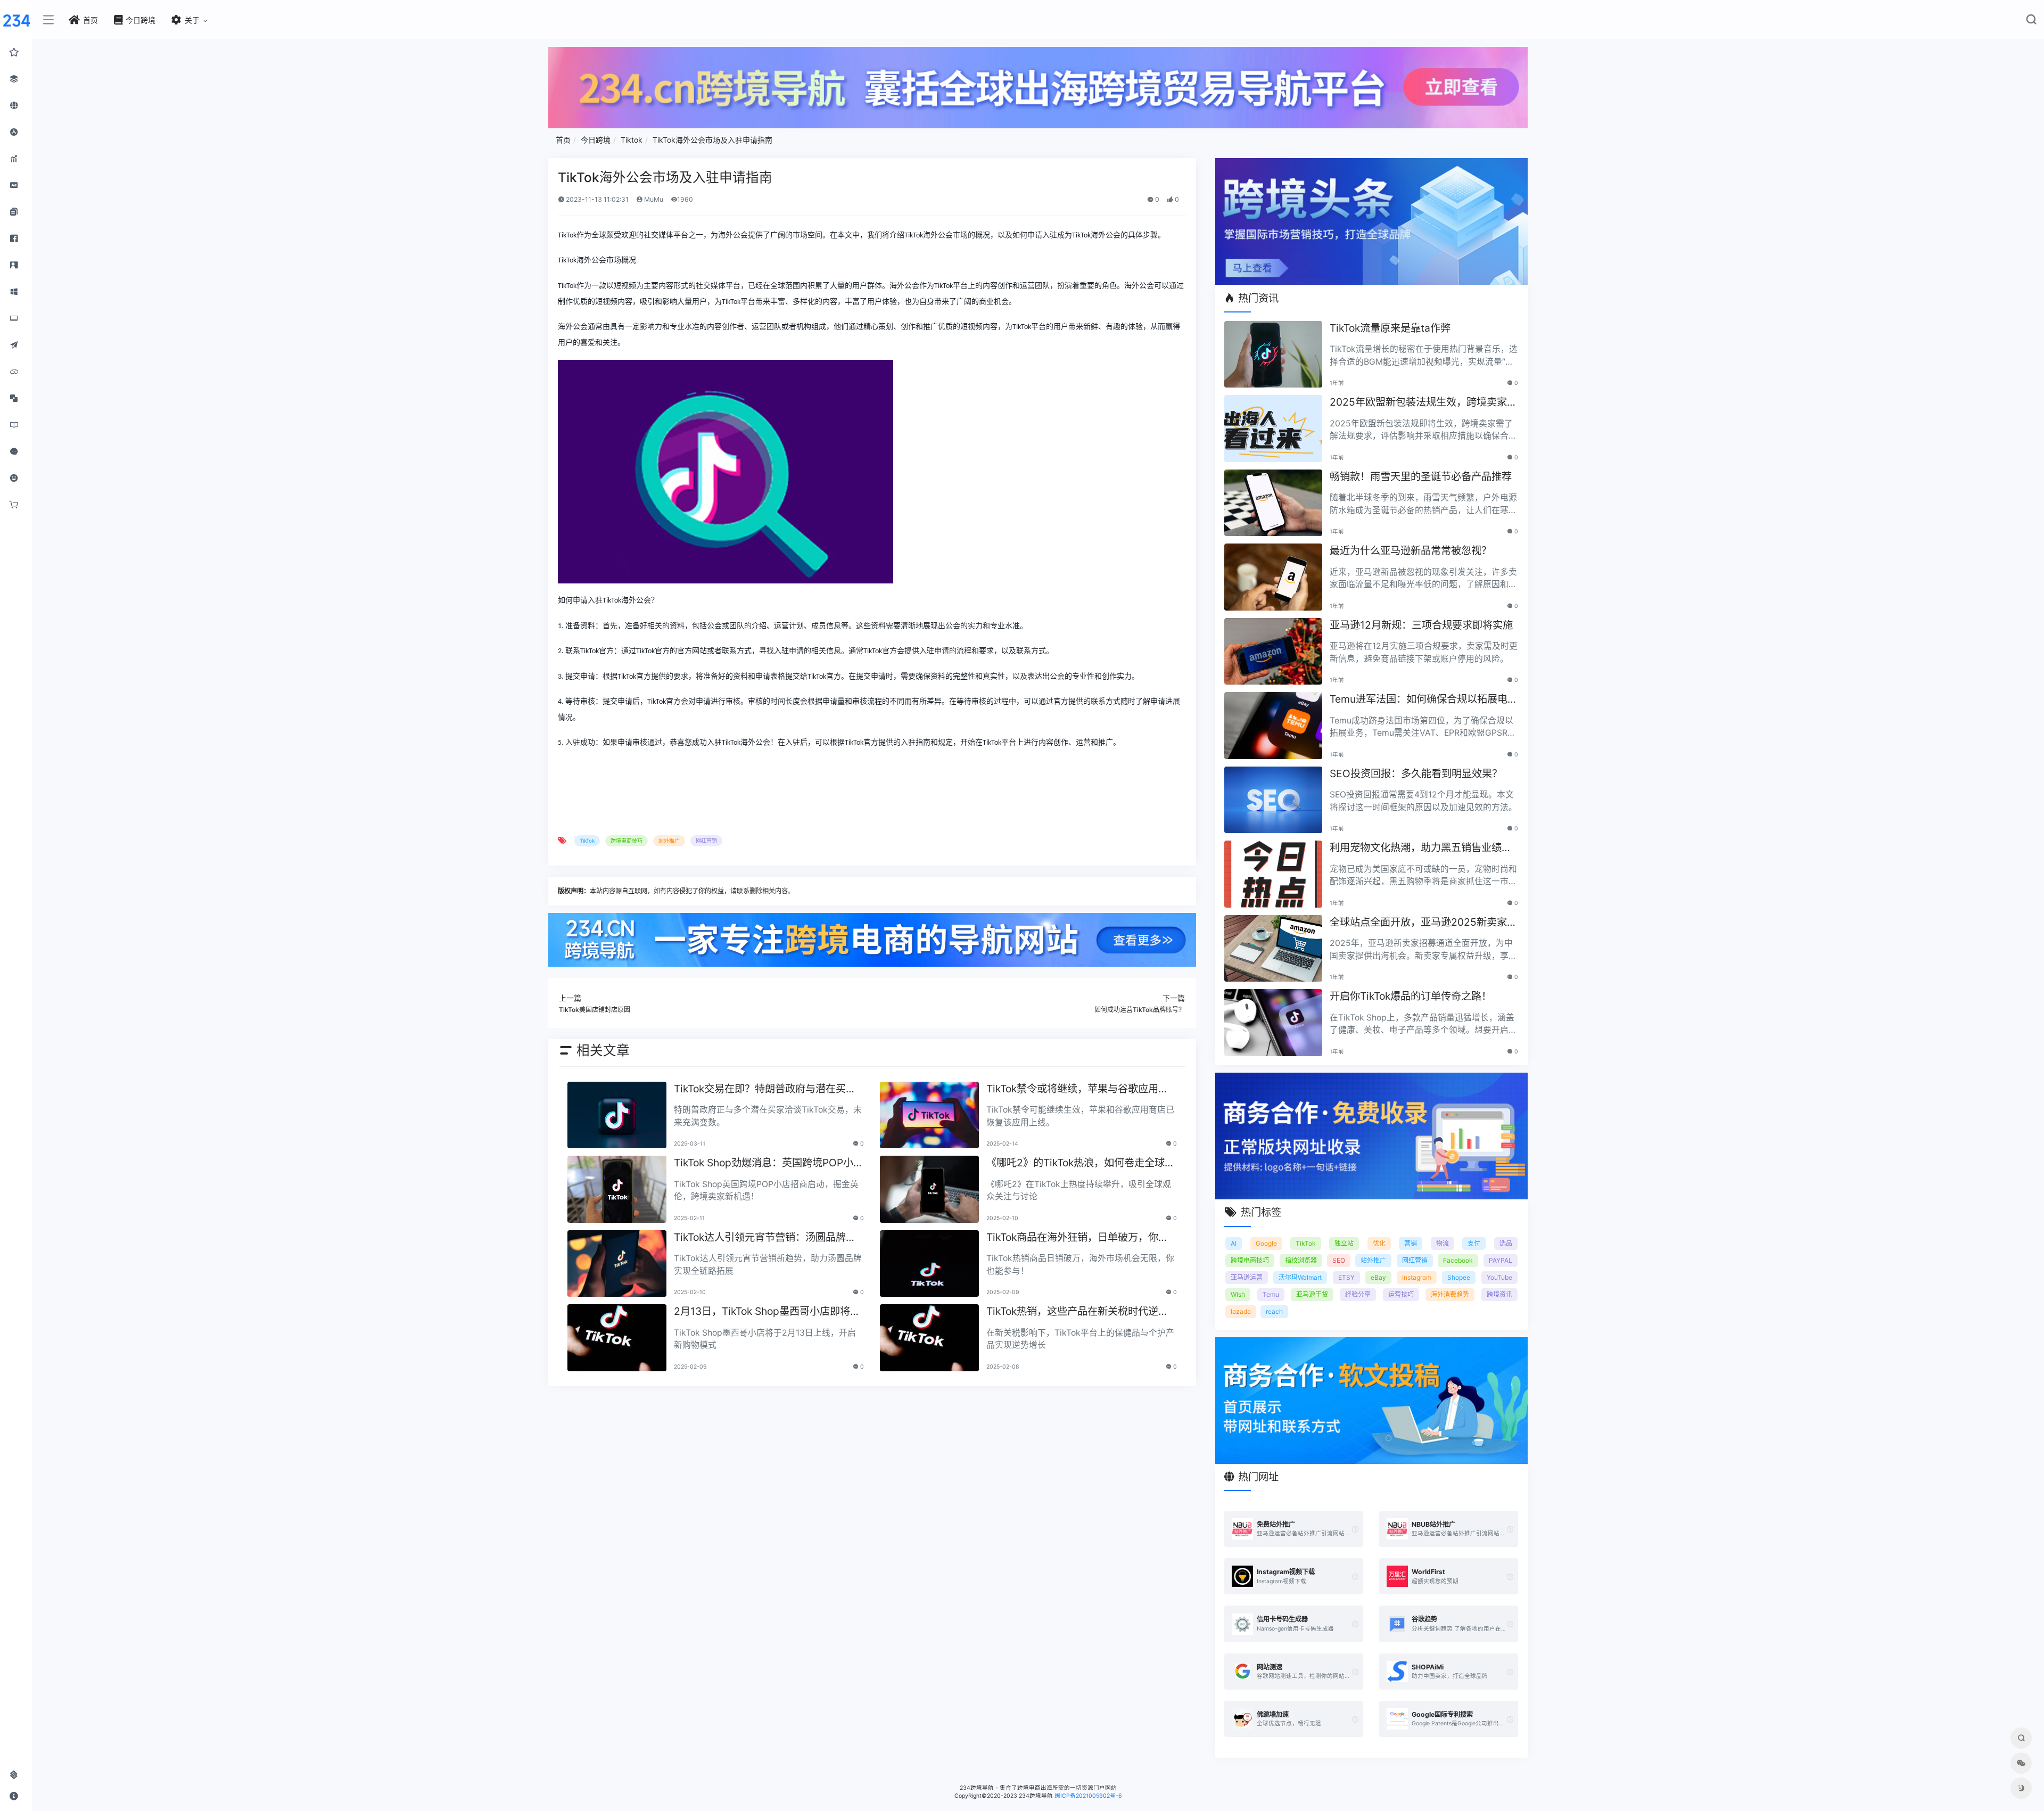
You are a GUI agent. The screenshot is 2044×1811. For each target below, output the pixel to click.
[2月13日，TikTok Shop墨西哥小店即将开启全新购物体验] (617, 1338)
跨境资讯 (1499, 1294)
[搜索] (2031, 22)
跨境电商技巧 (627, 841)
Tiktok (632, 140)
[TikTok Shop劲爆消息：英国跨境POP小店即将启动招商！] (617, 1189)
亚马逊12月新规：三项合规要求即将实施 (1421, 625)
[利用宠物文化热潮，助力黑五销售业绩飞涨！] (1273, 874)
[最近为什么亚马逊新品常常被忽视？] (1273, 577)
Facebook (1458, 1260)
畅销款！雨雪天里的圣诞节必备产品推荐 (1421, 476)
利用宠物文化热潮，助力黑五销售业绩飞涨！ (1421, 848)
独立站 (1344, 1243)
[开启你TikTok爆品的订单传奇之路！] (1273, 1023)
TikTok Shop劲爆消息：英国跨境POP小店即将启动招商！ (769, 1163)
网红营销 (706, 841)
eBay (1378, 1277)
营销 (1411, 1243)
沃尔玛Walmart (1300, 1277)
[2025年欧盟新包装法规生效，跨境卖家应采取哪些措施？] (1273, 429)
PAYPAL (1501, 1260)
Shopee (1459, 1277)
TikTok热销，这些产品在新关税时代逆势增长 (1077, 1312)
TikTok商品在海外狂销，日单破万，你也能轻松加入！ (1077, 1238)
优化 (1379, 1243)
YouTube (1499, 1277)
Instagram (1417, 1277)
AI (1234, 1243)
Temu (1271, 1294)
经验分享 (1358, 1294)
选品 (1506, 1243)
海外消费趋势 (1450, 1294)
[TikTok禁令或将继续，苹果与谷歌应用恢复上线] (929, 1115)
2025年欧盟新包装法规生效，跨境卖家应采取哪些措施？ (1423, 403)
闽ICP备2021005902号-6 (1088, 1796)
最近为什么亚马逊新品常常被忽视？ (1411, 550)
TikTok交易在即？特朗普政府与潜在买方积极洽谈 (765, 1089)
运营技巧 (1401, 1294)
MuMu (653, 199)
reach (1274, 1311)
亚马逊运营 (1247, 1277)
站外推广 (669, 841)
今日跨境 (596, 140)
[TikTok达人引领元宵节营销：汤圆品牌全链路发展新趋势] (617, 1264)
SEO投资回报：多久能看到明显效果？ (1416, 773)
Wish (1238, 1294)
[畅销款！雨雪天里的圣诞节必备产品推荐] (1273, 503)
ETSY (1346, 1277)
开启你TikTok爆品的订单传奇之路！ (1411, 996)
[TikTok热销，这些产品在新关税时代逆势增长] (929, 1338)
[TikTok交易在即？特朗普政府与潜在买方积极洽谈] (617, 1115)
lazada (1241, 1311)
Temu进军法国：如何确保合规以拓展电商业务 (1424, 700)
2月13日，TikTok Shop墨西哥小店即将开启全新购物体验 (767, 1312)
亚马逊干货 (1312, 1294)
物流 (1443, 1243)
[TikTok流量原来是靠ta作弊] (1273, 355)
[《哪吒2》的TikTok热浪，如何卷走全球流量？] (929, 1189)
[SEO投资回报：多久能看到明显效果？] (1273, 800)
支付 (1474, 1243)
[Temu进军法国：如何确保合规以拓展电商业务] (1273, 726)
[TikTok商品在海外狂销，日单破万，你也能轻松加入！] (929, 1264)
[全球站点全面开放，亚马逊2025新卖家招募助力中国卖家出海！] (1273, 949)
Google (1266, 1243)
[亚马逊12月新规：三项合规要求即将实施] (1273, 652)
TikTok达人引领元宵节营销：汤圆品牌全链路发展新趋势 (765, 1238)
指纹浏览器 (1301, 1260)
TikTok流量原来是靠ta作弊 (1390, 328)
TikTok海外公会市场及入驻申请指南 (712, 140)
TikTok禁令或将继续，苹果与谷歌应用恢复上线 (1077, 1089)
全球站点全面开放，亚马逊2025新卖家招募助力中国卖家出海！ (1423, 923)
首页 (563, 140)
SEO (1339, 1260)
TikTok (587, 841)
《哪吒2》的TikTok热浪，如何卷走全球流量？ (1081, 1163)
